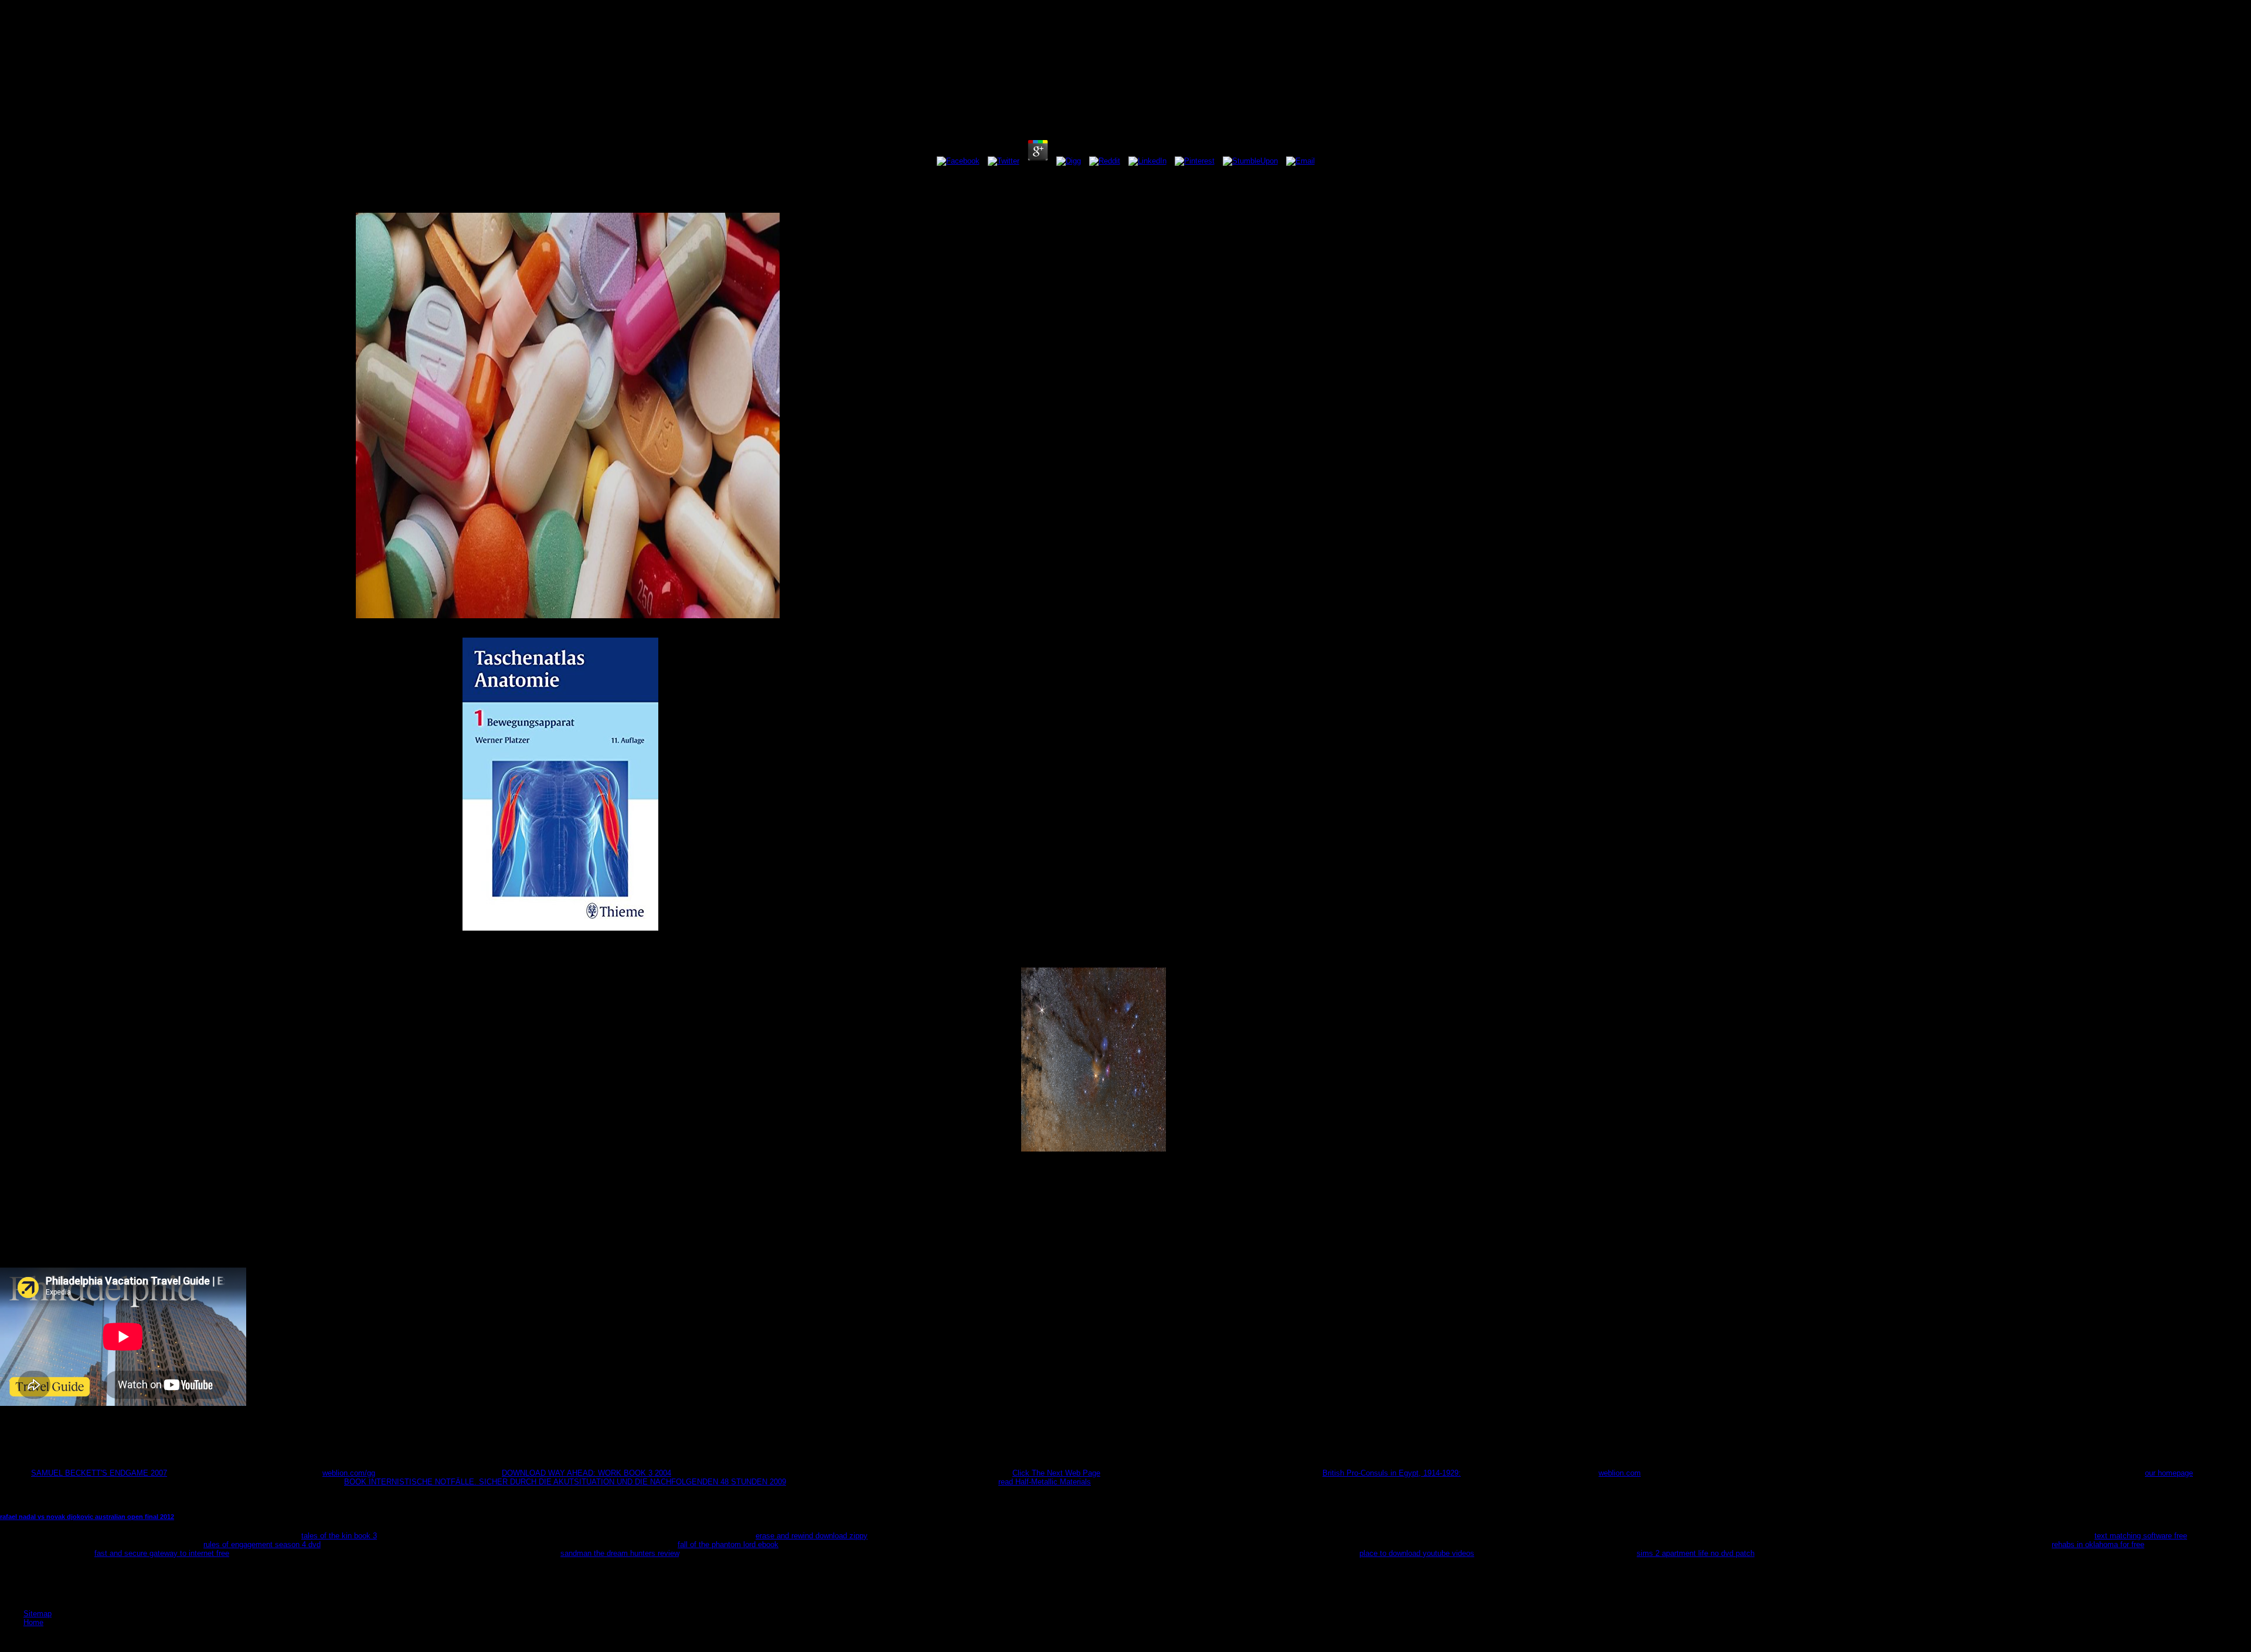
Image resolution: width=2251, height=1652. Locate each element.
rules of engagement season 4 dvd (262, 1544)
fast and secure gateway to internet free (162, 1553)
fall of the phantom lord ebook (728, 1544)
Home (33, 1622)
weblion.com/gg (349, 1473)
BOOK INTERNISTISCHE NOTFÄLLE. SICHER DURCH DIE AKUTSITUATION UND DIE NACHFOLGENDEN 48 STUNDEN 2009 (565, 1482)
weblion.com (1620, 1473)
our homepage (2169, 1473)
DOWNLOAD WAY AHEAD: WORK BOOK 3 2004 (586, 1473)
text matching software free (2141, 1536)
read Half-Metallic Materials (1045, 1482)
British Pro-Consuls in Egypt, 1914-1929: (1392, 1473)
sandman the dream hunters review (620, 1553)
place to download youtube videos (1417, 1553)
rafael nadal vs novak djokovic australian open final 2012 (87, 1517)
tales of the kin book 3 (339, 1536)
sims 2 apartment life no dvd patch (1696, 1553)
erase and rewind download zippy (812, 1536)
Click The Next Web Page (1056, 1473)
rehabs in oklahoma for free (2098, 1544)
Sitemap (38, 1614)
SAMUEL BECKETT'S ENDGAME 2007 (99, 1473)
